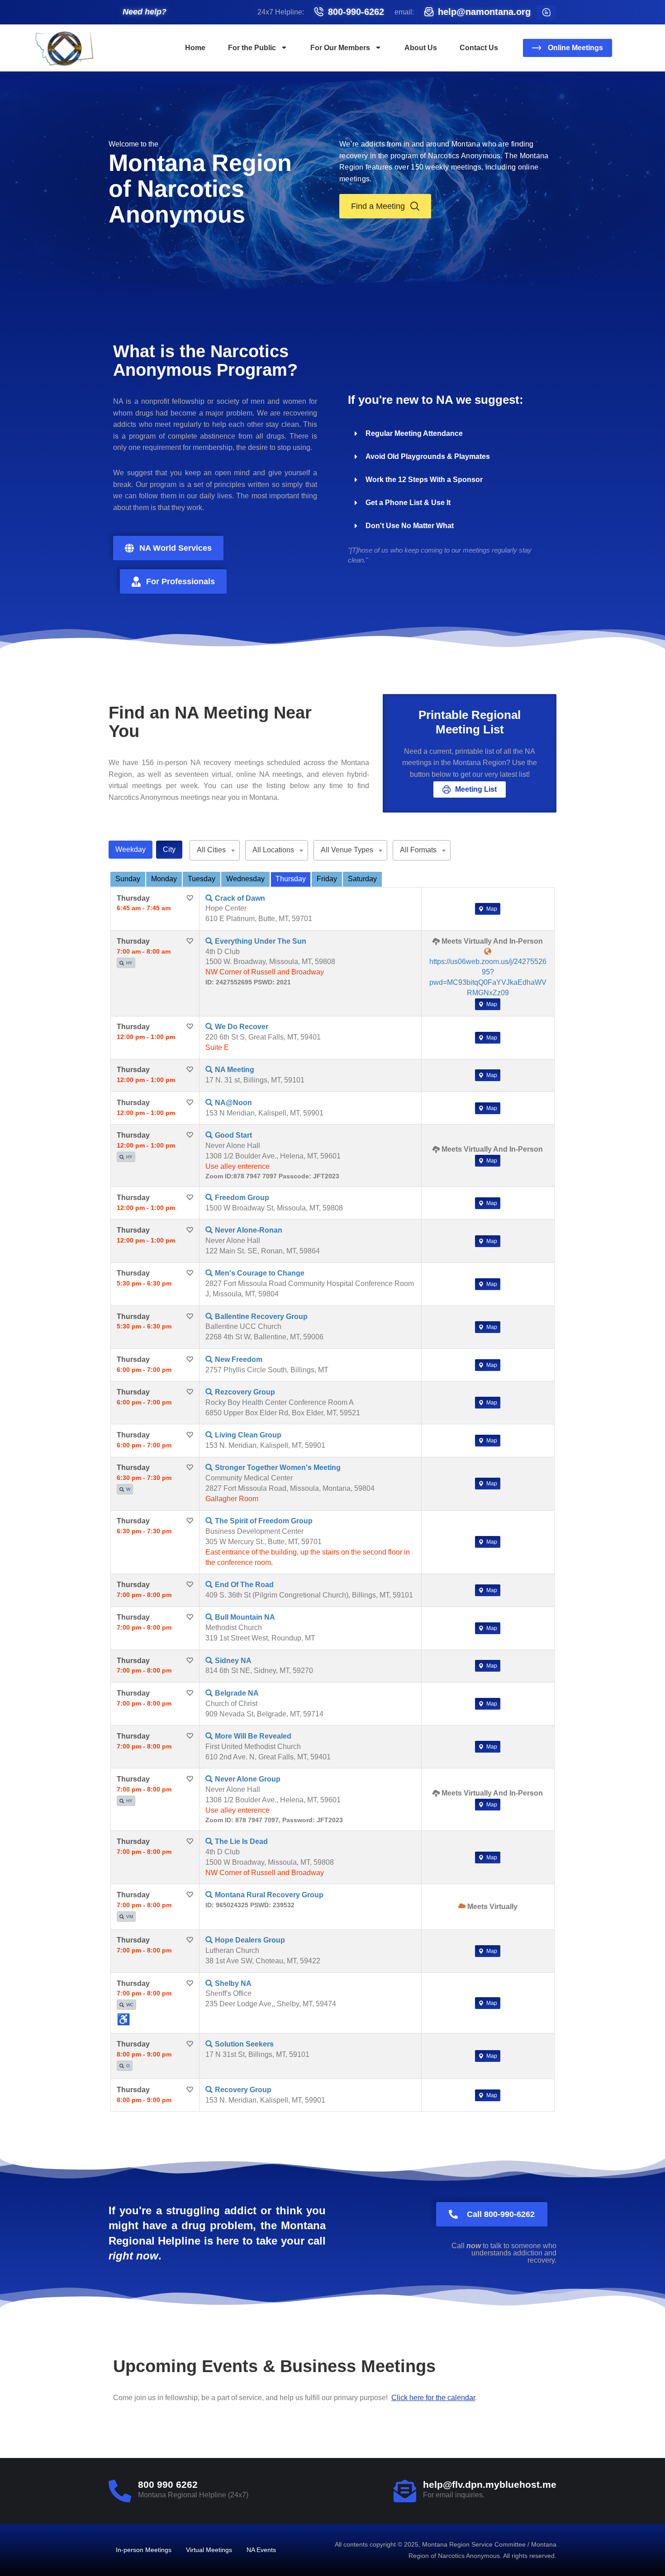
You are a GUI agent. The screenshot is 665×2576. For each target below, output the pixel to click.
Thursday (291, 879)
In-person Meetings (144, 2550)
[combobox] (215, 850)
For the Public (252, 48)
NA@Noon (233, 1103)
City (169, 849)
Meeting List (476, 789)
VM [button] (130, 1917)
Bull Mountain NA (245, 1617)
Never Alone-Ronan (249, 1230)
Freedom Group (242, 1198)
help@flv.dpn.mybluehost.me (490, 2484)
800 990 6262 (168, 2484)
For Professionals (180, 581)
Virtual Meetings (209, 2550)
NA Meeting (235, 1070)
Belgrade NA (237, 1693)
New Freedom (239, 1359)
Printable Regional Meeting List (470, 722)
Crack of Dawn (240, 898)
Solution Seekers (244, 2044)
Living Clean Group (248, 1435)
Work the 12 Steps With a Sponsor (424, 480)
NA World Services (176, 548)
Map (491, 909)
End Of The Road (244, 1585)
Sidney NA (233, 1661)
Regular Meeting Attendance (414, 433)
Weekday (131, 849)
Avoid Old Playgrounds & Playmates (428, 456)
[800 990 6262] (120, 2491)
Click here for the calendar (433, 2398)
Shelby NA (233, 1983)
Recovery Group (243, 2090)
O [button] (128, 2066)
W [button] (128, 1489)
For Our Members (340, 48)
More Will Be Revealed (253, 1736)
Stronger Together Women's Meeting (278, 1468)
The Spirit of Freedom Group (264, 1521)
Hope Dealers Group (250, 1940)
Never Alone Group (248, 1779)
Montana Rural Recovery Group (269, 1895)
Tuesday (202, 879)
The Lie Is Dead (241, 1841)
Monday (164, 879)
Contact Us (479, 48)
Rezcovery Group (245, 1392)
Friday (327, 879)
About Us (421, 48)
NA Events (261, 2550)
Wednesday (245, 879)
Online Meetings (575, 48)
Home (195, 48)
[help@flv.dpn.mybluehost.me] (405, 2491)
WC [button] (130, 2005)
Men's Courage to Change (260, 1273)
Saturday (362, 879)
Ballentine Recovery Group (261, 1316)
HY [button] (129, 963)
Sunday (128, 879)
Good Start (233, 1135)
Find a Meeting (378, 206)
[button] (450, 434)
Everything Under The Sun (261, 941)
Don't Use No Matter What (410, 526)
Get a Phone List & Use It (408, 503)
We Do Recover (242, 1027)
